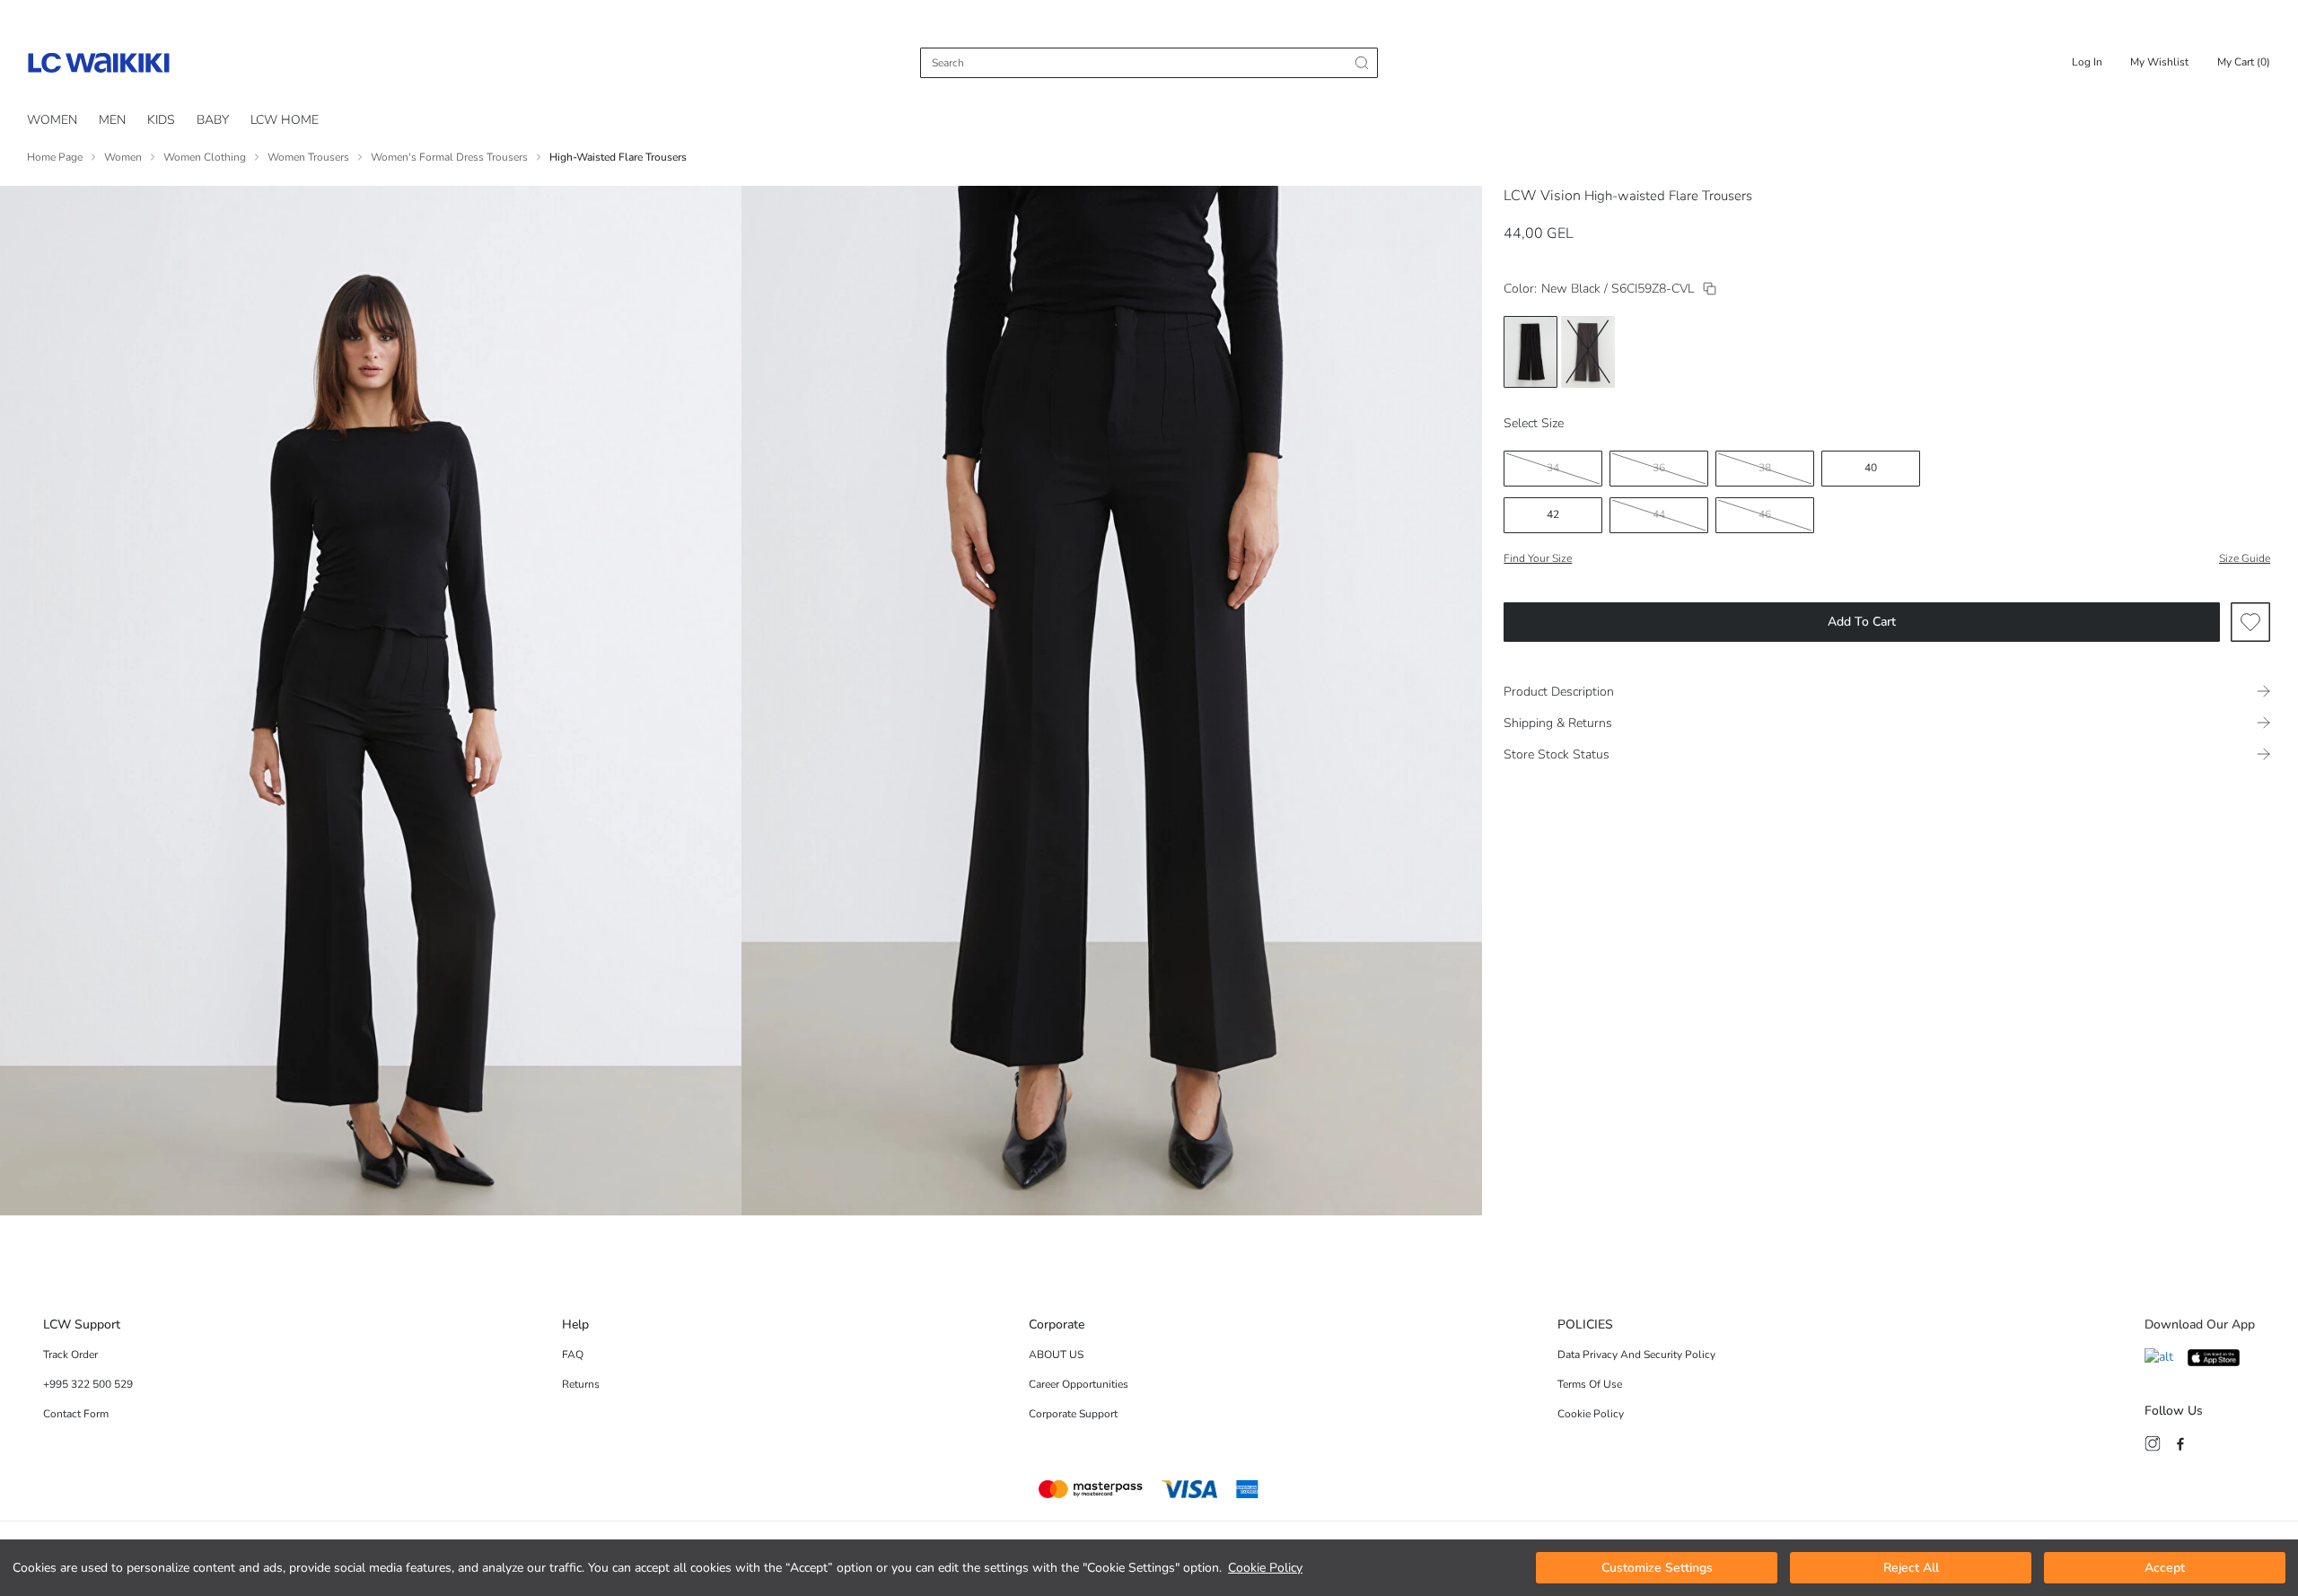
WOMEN (52, 120)
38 (1765, 468)
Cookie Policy (1265, 1568)
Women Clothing (205, 157)
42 (1553, 514)
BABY (213, 120)
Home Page (55, 157)
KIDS (161, 120)
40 (1871, 468)
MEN (112, 120)
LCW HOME (285, 120)
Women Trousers (308, 157)
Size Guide (2245, 558)
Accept (2165, 1568)
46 (1765, 514)
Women (123, 157)
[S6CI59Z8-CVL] (1710, 289)
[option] (1531, 352)
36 (1659, 468)
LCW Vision (1542, 196)
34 (1553, 468)
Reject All (1911, 1568)
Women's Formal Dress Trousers (449, 157)
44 (1659, 514)
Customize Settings (1657, 1568)
